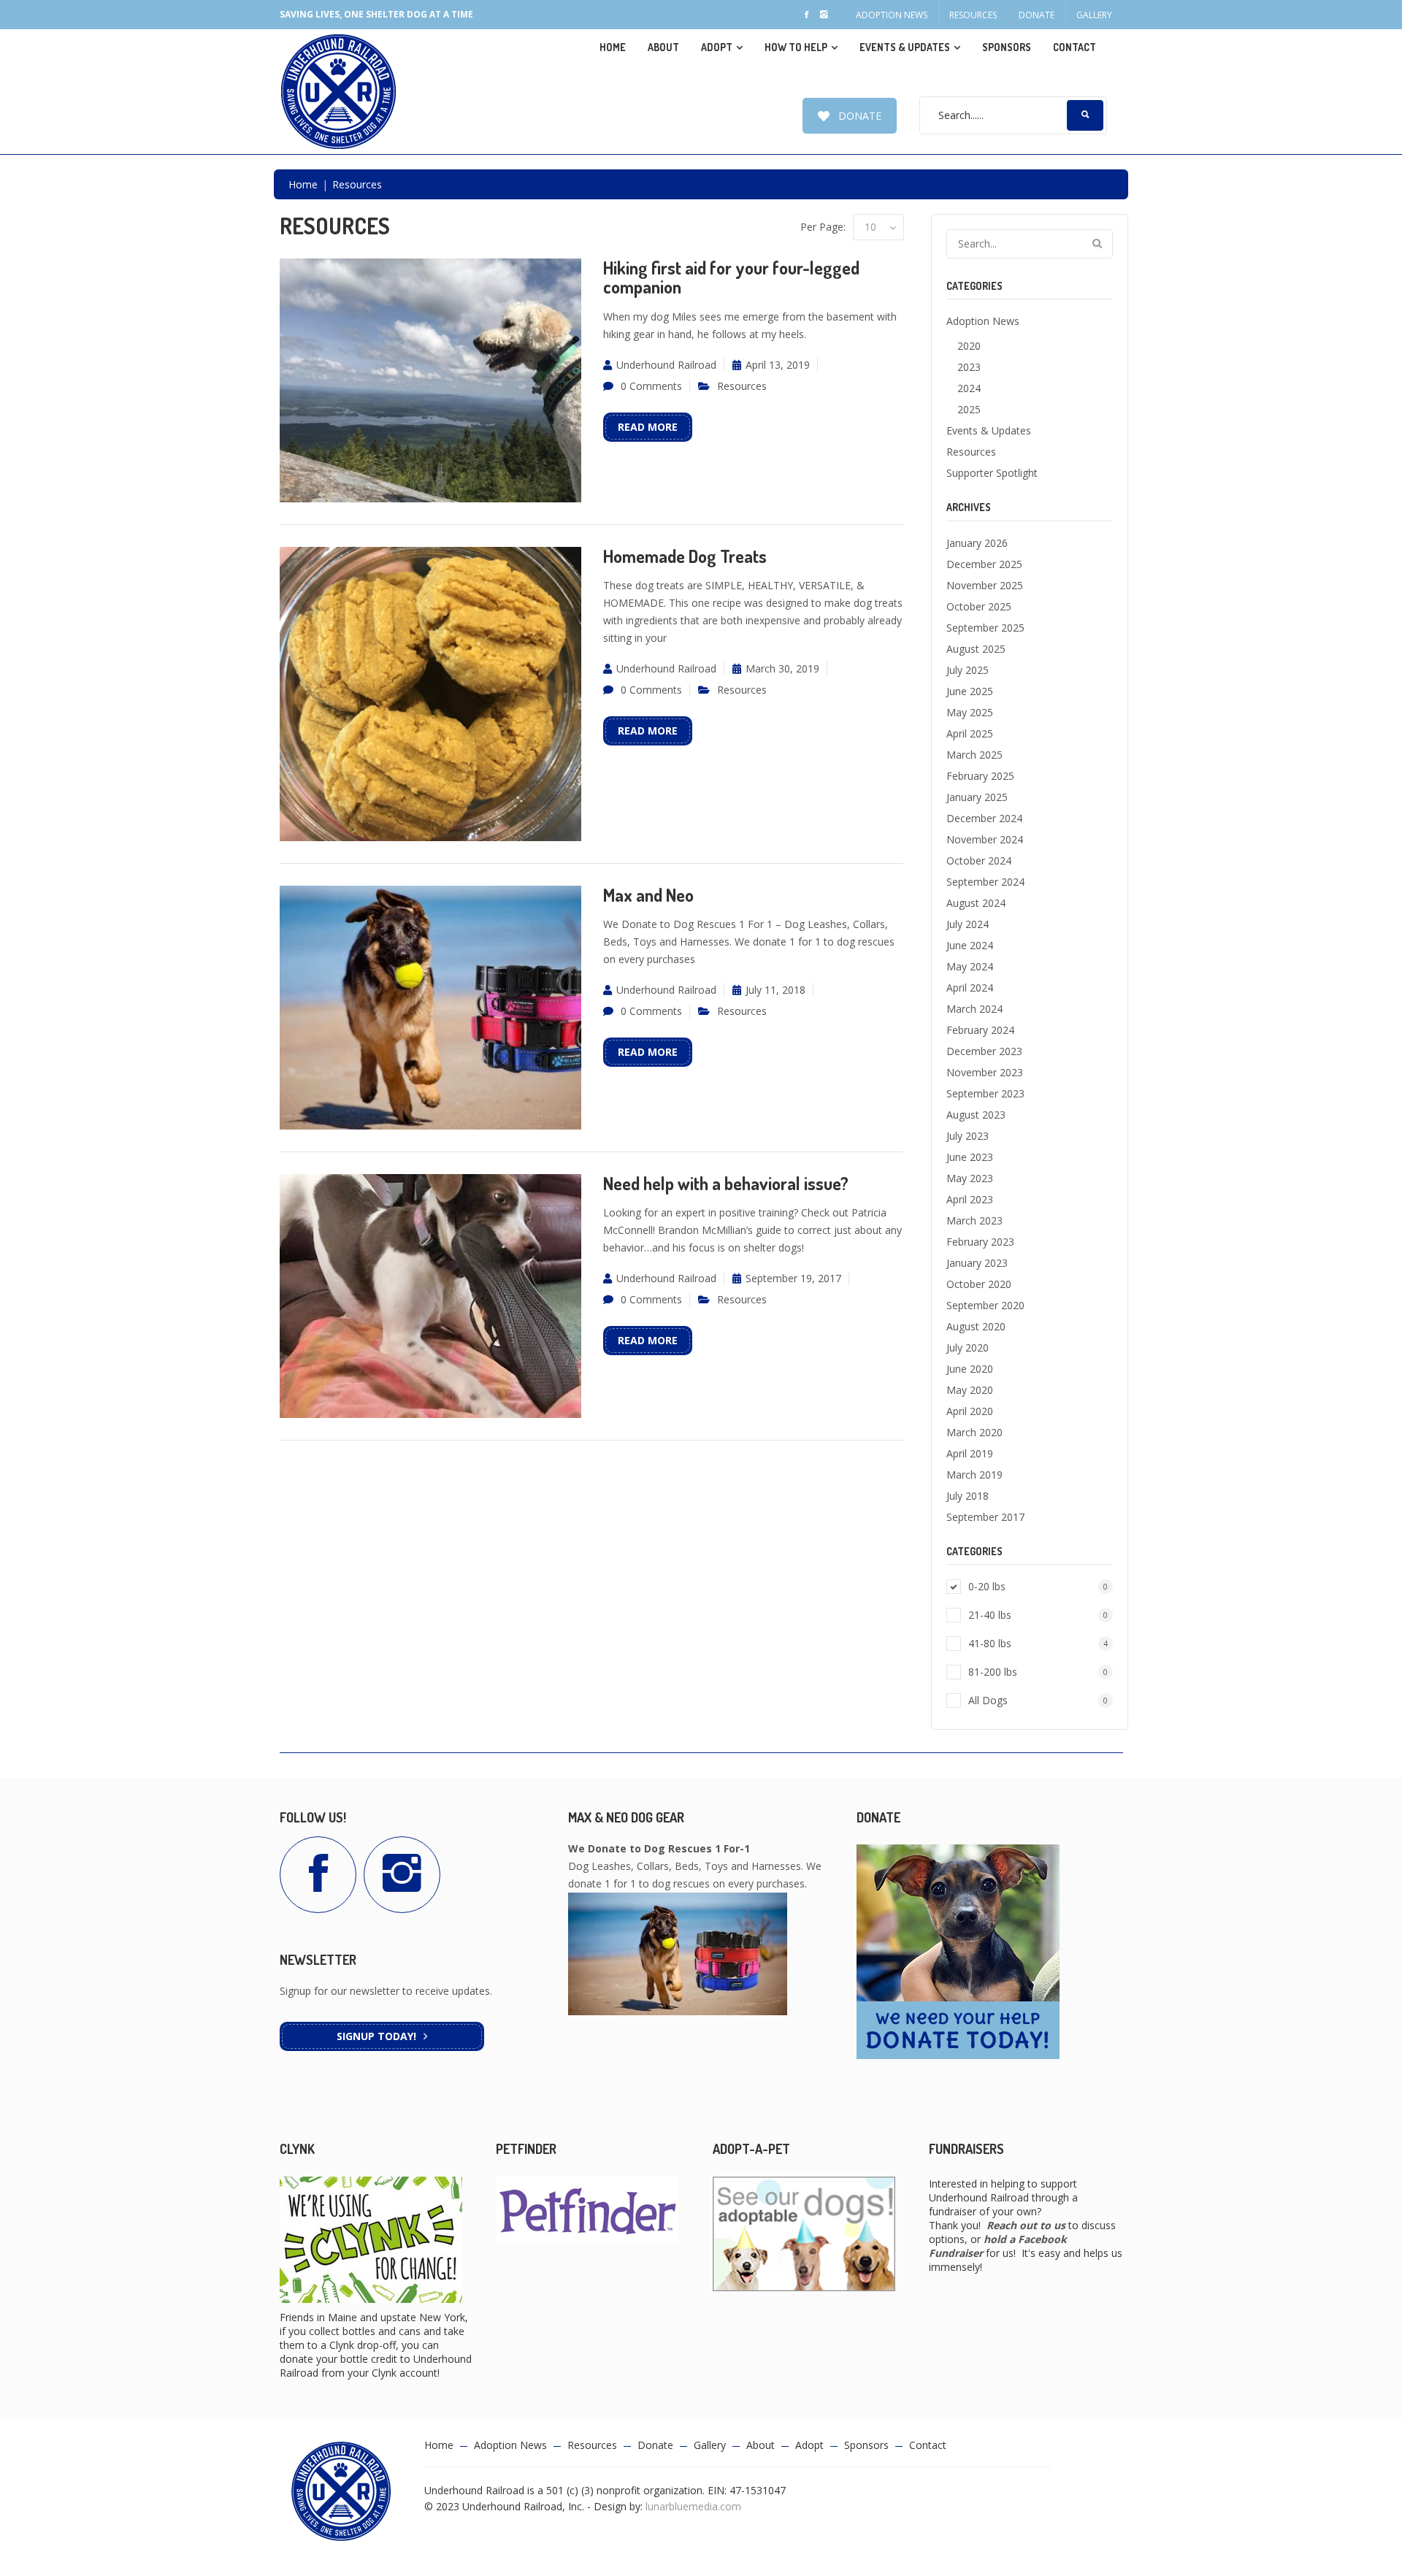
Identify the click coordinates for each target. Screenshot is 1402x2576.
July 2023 (968, 1136)
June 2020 (970, 1369)
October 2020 (979, 1284)
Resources (973, 15)
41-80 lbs (1038, 1643)
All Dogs (1038, 1700)
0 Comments (651, 386)
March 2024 (974, 1009)
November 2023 (985, 1072)
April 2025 (970, 733)
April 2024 (970, 988)
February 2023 (980, 1242)
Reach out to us (1026, 2225)
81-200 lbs (1038, 1672)
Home (613, 47)
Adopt (809, 2445)
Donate (1037, 15)
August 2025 (976, 649)
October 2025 (979, 606)
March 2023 (974, 1220)
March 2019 (974, 1475)
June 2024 (970, 945)
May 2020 (970, 1390)
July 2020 (968, 1348)
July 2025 (968, 670)
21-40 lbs (1038, 1615)
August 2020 (976, 1326)
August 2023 (976, 1115)
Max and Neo (648, 895)
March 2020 (974, 1432)
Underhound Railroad (666, 365)
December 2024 (984, 818)
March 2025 (974, 755)
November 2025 (985, 585)
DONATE (860, 116)
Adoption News (892, 15)
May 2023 (970, 1178)
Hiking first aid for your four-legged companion (731, 277)
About (663, 47)
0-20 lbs (1038, 1586)
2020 (969, 346)
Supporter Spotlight (992, 473)
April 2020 (970, 1411)
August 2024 (976, 903)
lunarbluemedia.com (693, 2506)
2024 (969, 388)
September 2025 (985, 628)
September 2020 (985, 1305)
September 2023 (985, 1093)
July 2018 (968, 1496)
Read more (648, 427)
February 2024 (980, 1030)
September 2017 (985, 1517)
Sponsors (1007, 47)
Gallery (1094, 15)
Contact (1075, 47)
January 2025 (977, 797)
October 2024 (979, 860)
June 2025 (970, 691)
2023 (969, 367)
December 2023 (984, 1051)
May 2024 (970, 966)
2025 (969, 409)
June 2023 (970, 1157)
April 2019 (970, 1453)
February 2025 (980, 776)
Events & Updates (905, 47)
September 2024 (985, 882)
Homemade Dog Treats (685, 556)
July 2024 (968, 924)
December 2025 (984, 564)
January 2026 (977, 543)
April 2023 (970, 1199)
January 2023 (977, 1263)
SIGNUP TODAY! (376, 2036)
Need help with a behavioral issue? (726, 1183)
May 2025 (970, 712)
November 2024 (985, 839)
